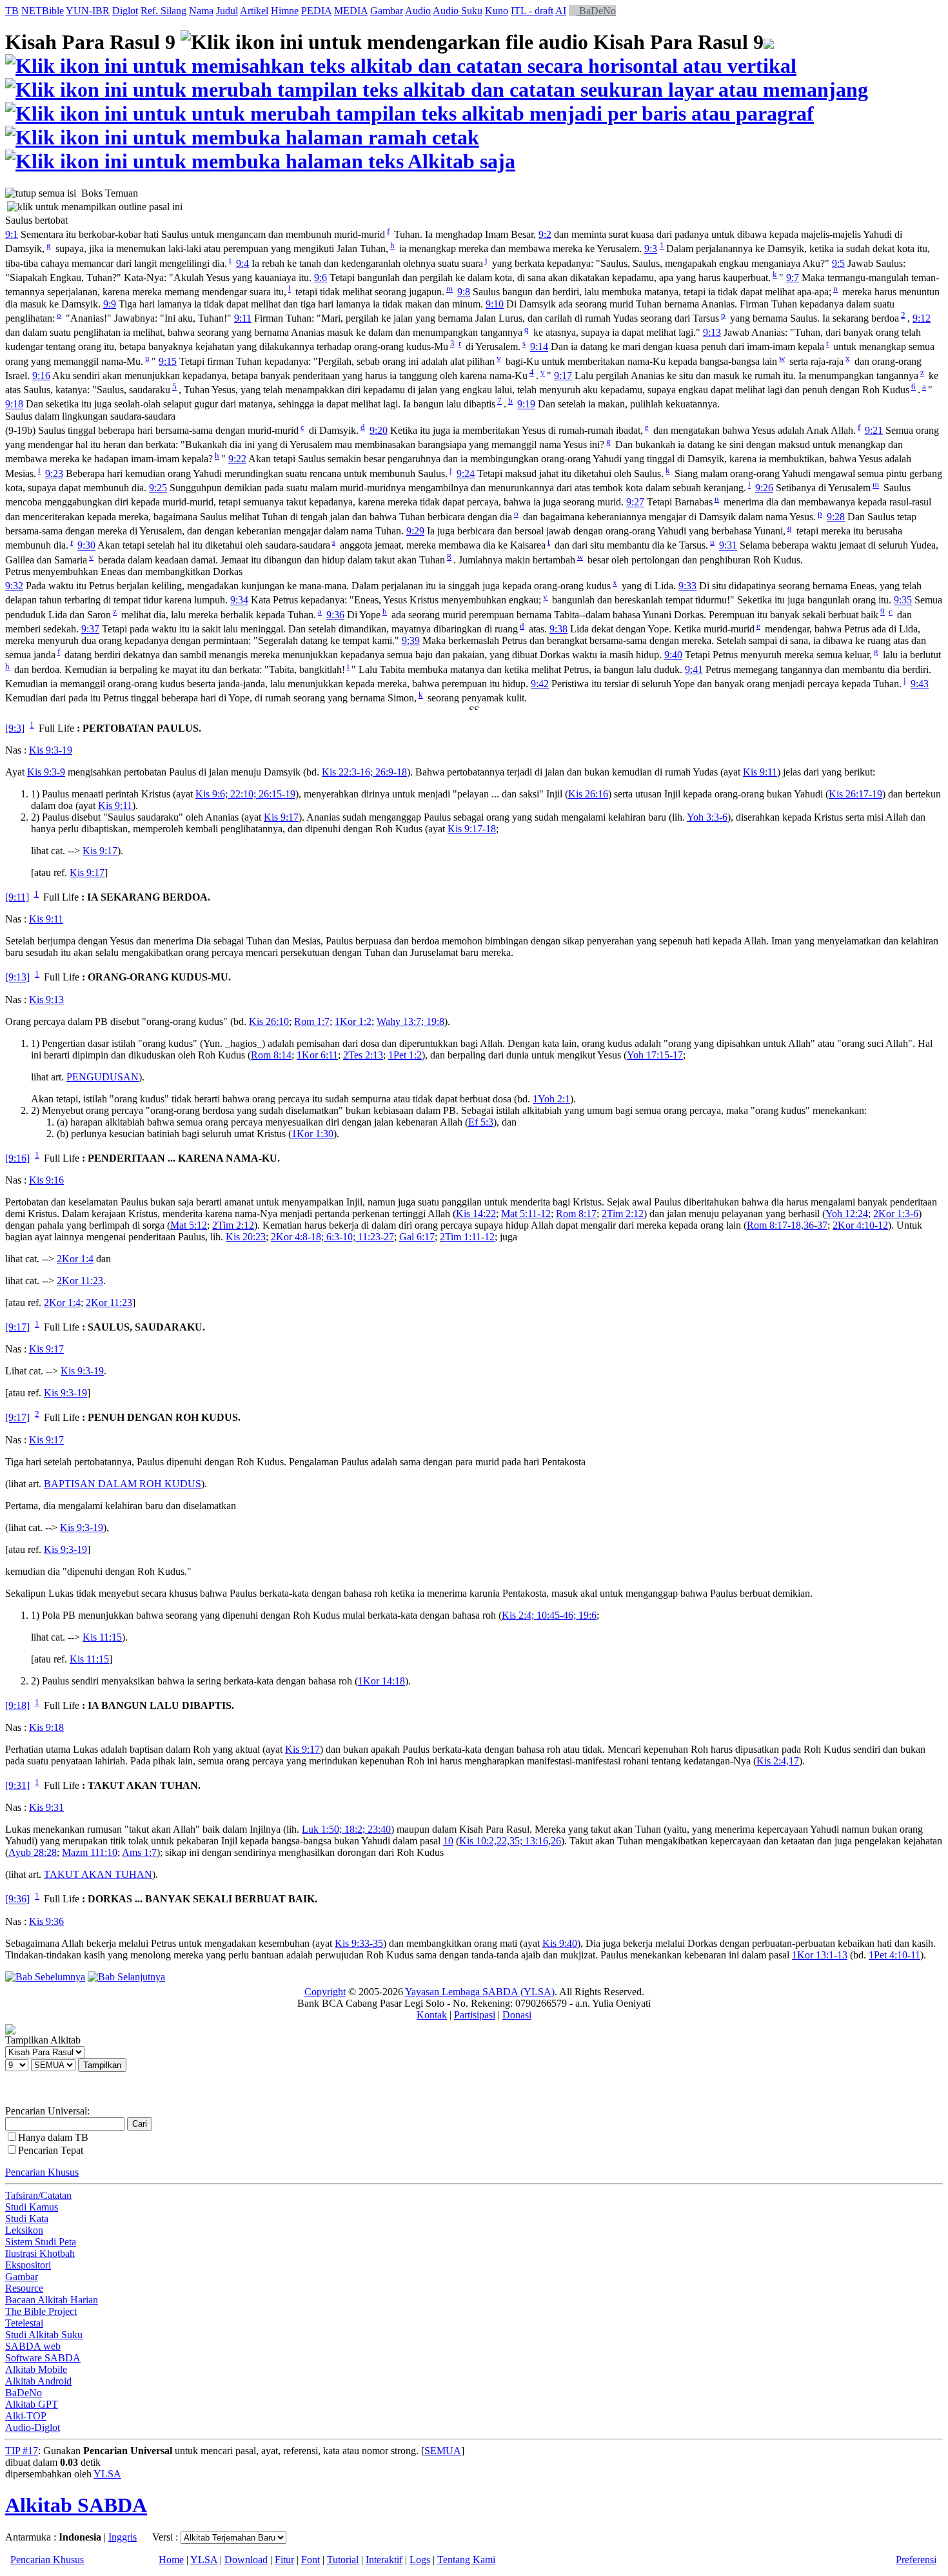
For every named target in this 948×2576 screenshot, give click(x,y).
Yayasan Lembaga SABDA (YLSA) (480, 1992)
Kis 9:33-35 (359, 1943)
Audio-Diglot (33, 2427)
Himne (285, 11)
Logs (420, 2560)
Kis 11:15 (102, 1637)
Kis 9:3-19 (51, 750)
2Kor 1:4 (75, 1259)
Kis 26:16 (588, 794)
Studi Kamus (32, 2207)
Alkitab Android (38, 2381)
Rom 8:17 (576, 1214)
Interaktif (384, 2560)
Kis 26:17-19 (855, 794)
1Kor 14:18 (381, 1681)
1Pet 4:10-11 (894, 1955)
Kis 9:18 (46, 1727)
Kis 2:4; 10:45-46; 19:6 (549, 1615)
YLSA (107, 2474)
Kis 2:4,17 (778, 1761)
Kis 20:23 (246, 1237)
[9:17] (17, 1327)
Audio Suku (458, 11)
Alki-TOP (26, 2416)
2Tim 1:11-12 (467, 1237)
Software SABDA (43, 2358)
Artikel (254, 11)
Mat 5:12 (189, 1225)
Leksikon (24, 2230)
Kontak (432, 2015)
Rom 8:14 (271, 1055)
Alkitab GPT (32, 2404)
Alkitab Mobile (36, 2369)
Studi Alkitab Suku (44, 2335)
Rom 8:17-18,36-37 (787, 1225)
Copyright (325, 1992)
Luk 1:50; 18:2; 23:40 (346, 1829)
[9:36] (17, 1899)
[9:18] (17, 1705)
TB (12, 11)
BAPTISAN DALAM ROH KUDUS (123, 1484)
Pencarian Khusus (42, 2172)
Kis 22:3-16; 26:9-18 (364, 772)
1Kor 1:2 (353, 1021)
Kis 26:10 (269, 1021)
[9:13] (17, 978)
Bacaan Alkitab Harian (52, 2300)
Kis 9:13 (46, 1000)
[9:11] (17, 897)
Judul (227, 11)
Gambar (387, 11)
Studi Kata (27, 2219)
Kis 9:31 (46, 1807)
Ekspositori (28, 2265)
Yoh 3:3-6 (707, 817)
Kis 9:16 (46, 1180)
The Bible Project (41, 2311)
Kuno (497, 11)
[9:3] (15, 728)
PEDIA (316, 11)
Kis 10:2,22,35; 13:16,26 (510, 1841)
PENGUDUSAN (103, 1077)
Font (311, 2560)
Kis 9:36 (46, 1921)
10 (448, 1841)
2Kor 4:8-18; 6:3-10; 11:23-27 (332, 1237)
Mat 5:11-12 (526, 1214)
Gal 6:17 (417, 1237)
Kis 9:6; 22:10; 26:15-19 (245, 794)
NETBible (43, 11)
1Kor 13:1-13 (820, 1955)
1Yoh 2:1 (551, 1099)
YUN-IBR (88, 11)
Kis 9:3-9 (46, 772)
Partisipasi (475, 2015)
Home (171, 2560)
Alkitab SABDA (76, 2505)
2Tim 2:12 (623, 1214)
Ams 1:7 (139, 1852)
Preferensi (916, 2560)
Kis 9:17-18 (472, 829)
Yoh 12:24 (847, 1214)
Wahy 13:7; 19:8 (410, 1021)
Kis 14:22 (476, 1214)
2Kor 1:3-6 (896, 1214)
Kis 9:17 (281, 817)
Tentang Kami (466, 2560)
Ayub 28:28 (33, 1852)
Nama (201, 11)
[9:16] (17, 1158)
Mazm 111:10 (90, 1852)
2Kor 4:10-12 (860, 1225)
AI (561, 11)
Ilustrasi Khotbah (40, 2253)
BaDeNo (596, 11)
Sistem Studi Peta (41, 2242)
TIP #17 (22, 2451)
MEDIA (351, 11)
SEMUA (443, 2451)
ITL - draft (532, 11)
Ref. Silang (163, 11)
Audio (418, 11)
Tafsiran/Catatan (38, 2195)
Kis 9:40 (560, 1943)
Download (246, 2560)
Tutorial (343, 2560)
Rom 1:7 (312, 1021)
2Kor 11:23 (80, 1281)
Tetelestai (24, 2323)
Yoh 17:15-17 (655, 1055)
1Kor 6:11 (317, 1055)
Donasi (517, 2015)
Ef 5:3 (481, 1122)
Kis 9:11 (760, 772)
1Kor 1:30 (312, 1134)
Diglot (125, 11)
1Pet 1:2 (405, 1055)
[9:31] (17, 1785)
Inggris (123, 2537)
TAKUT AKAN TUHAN (98, 1874)
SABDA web (33, 2346)
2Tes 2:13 (363, 1055)
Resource (24, 2288)
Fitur (284, 2560)
